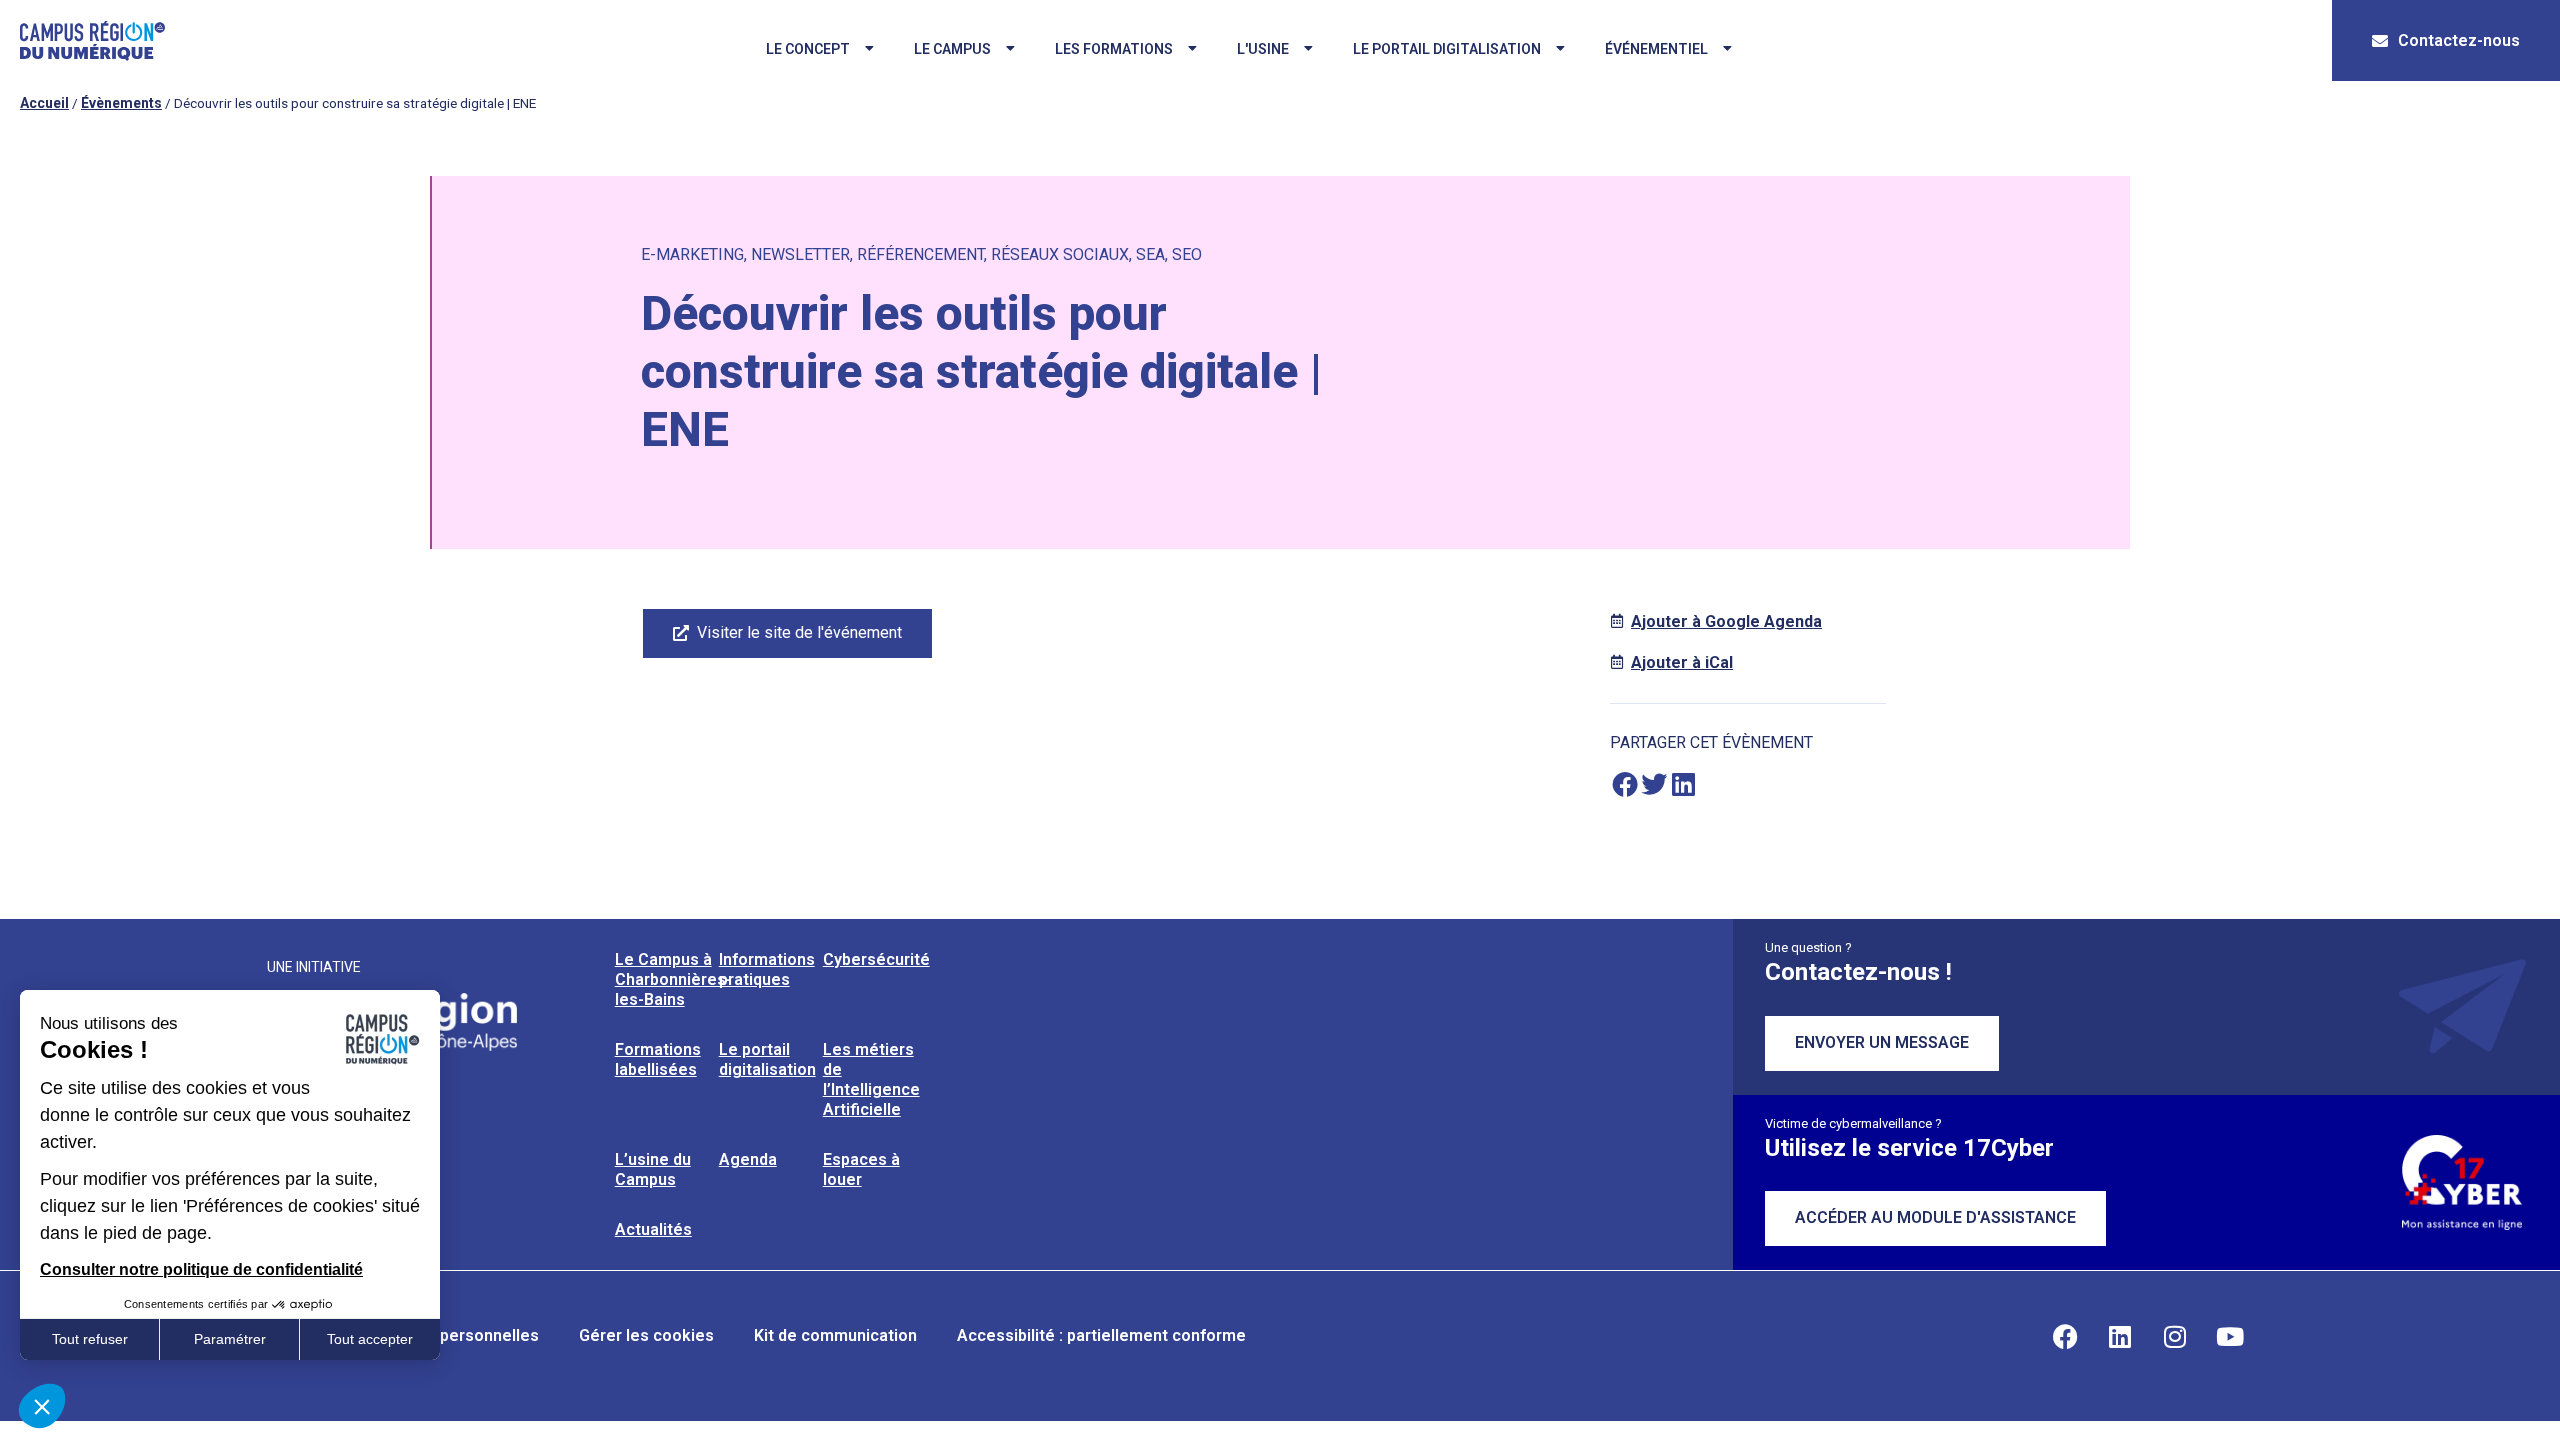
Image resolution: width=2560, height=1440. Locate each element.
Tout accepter (370, 1339)
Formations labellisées (658, 1059)
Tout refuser (90, 1339)
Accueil (44, 103)
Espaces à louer (861, 1169)
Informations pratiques (767, 969)
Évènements (121, 103)
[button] (1624, 784)
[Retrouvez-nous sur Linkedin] (2120, 1336)
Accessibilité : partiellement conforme (1101, 1335)
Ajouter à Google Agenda (1726, 621)
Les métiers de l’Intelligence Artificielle (871, 1079)
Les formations (1114, 49)
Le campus (952, 49)
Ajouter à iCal (1682, 662)
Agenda (748, 1159)
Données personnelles (453, 1335)
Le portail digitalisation (1447, 49)
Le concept (808, 49)
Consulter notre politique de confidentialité (201, 1269)
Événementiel (1656, 49)
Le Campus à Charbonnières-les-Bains (673, 979)
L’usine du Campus (653, 1169)
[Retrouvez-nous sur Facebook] (2065, 1336)
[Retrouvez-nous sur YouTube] (2230, 1336)
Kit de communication (835, 1335)
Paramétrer (230, 1339)
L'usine (1263, 49)
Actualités (653, 1229)
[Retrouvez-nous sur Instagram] (2175, 1336)
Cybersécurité (876, 959)
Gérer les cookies (646, 1335)
